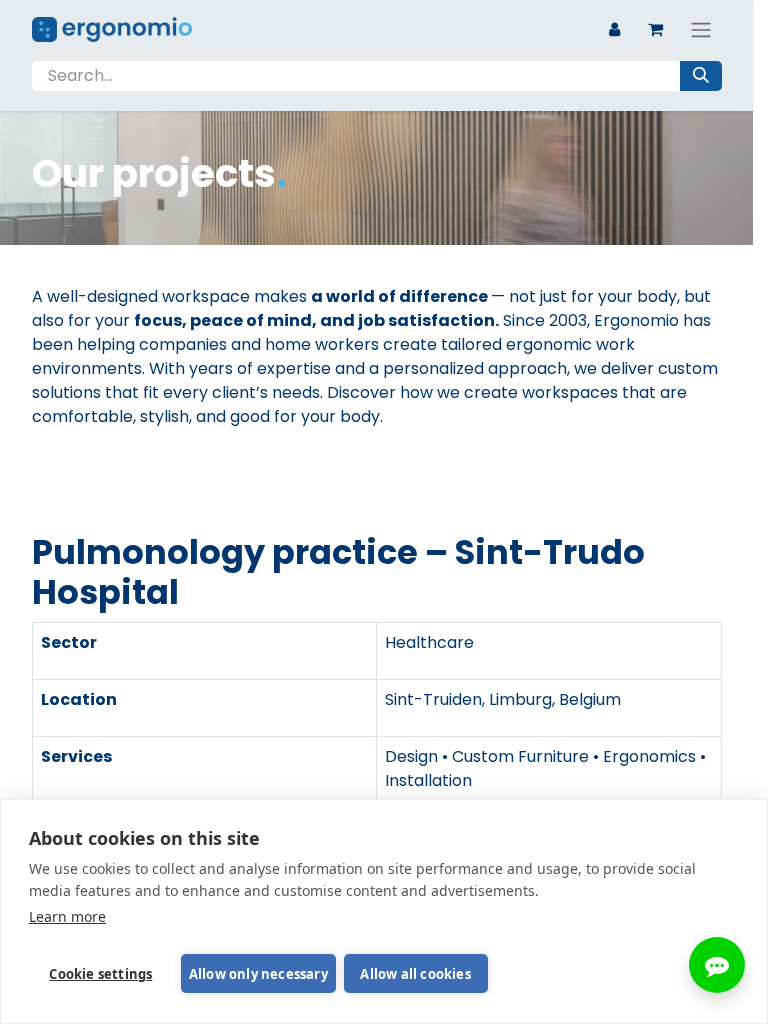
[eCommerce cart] (656, 29)
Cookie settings (100, 974)
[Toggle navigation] (701, 29)
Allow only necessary (258, 974)
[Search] (701, 76)
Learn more (67, 916)
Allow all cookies (415, 974)
